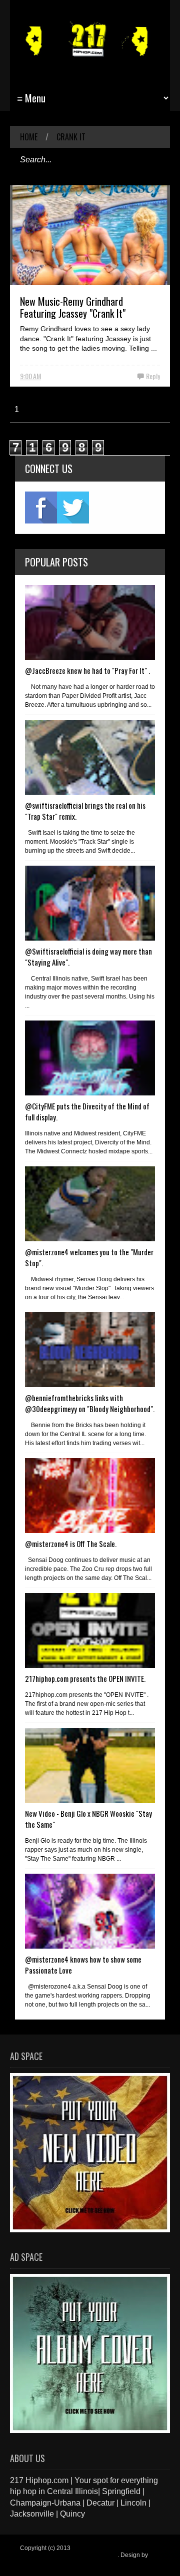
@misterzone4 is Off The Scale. (71, 1544)
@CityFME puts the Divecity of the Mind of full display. (87, 1111)
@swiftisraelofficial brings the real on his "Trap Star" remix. (85, 811)
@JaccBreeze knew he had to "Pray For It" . (87, 670)
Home (29, 137)
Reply (153, 376)
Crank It (71, 137)
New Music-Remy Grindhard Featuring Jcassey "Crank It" (73, 307)
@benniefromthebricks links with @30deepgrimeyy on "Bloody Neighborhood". (90, 1403)
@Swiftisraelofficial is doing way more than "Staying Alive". (88, 957)
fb (41, 508)
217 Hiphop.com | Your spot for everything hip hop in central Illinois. (88, 2552)
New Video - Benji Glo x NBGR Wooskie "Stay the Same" (88, 1819)
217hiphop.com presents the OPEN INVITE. (85, 1678)
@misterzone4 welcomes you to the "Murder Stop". (89, 1257)
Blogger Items (39, 2562)
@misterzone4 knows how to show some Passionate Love (83, 1965)
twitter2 (73, 508)
